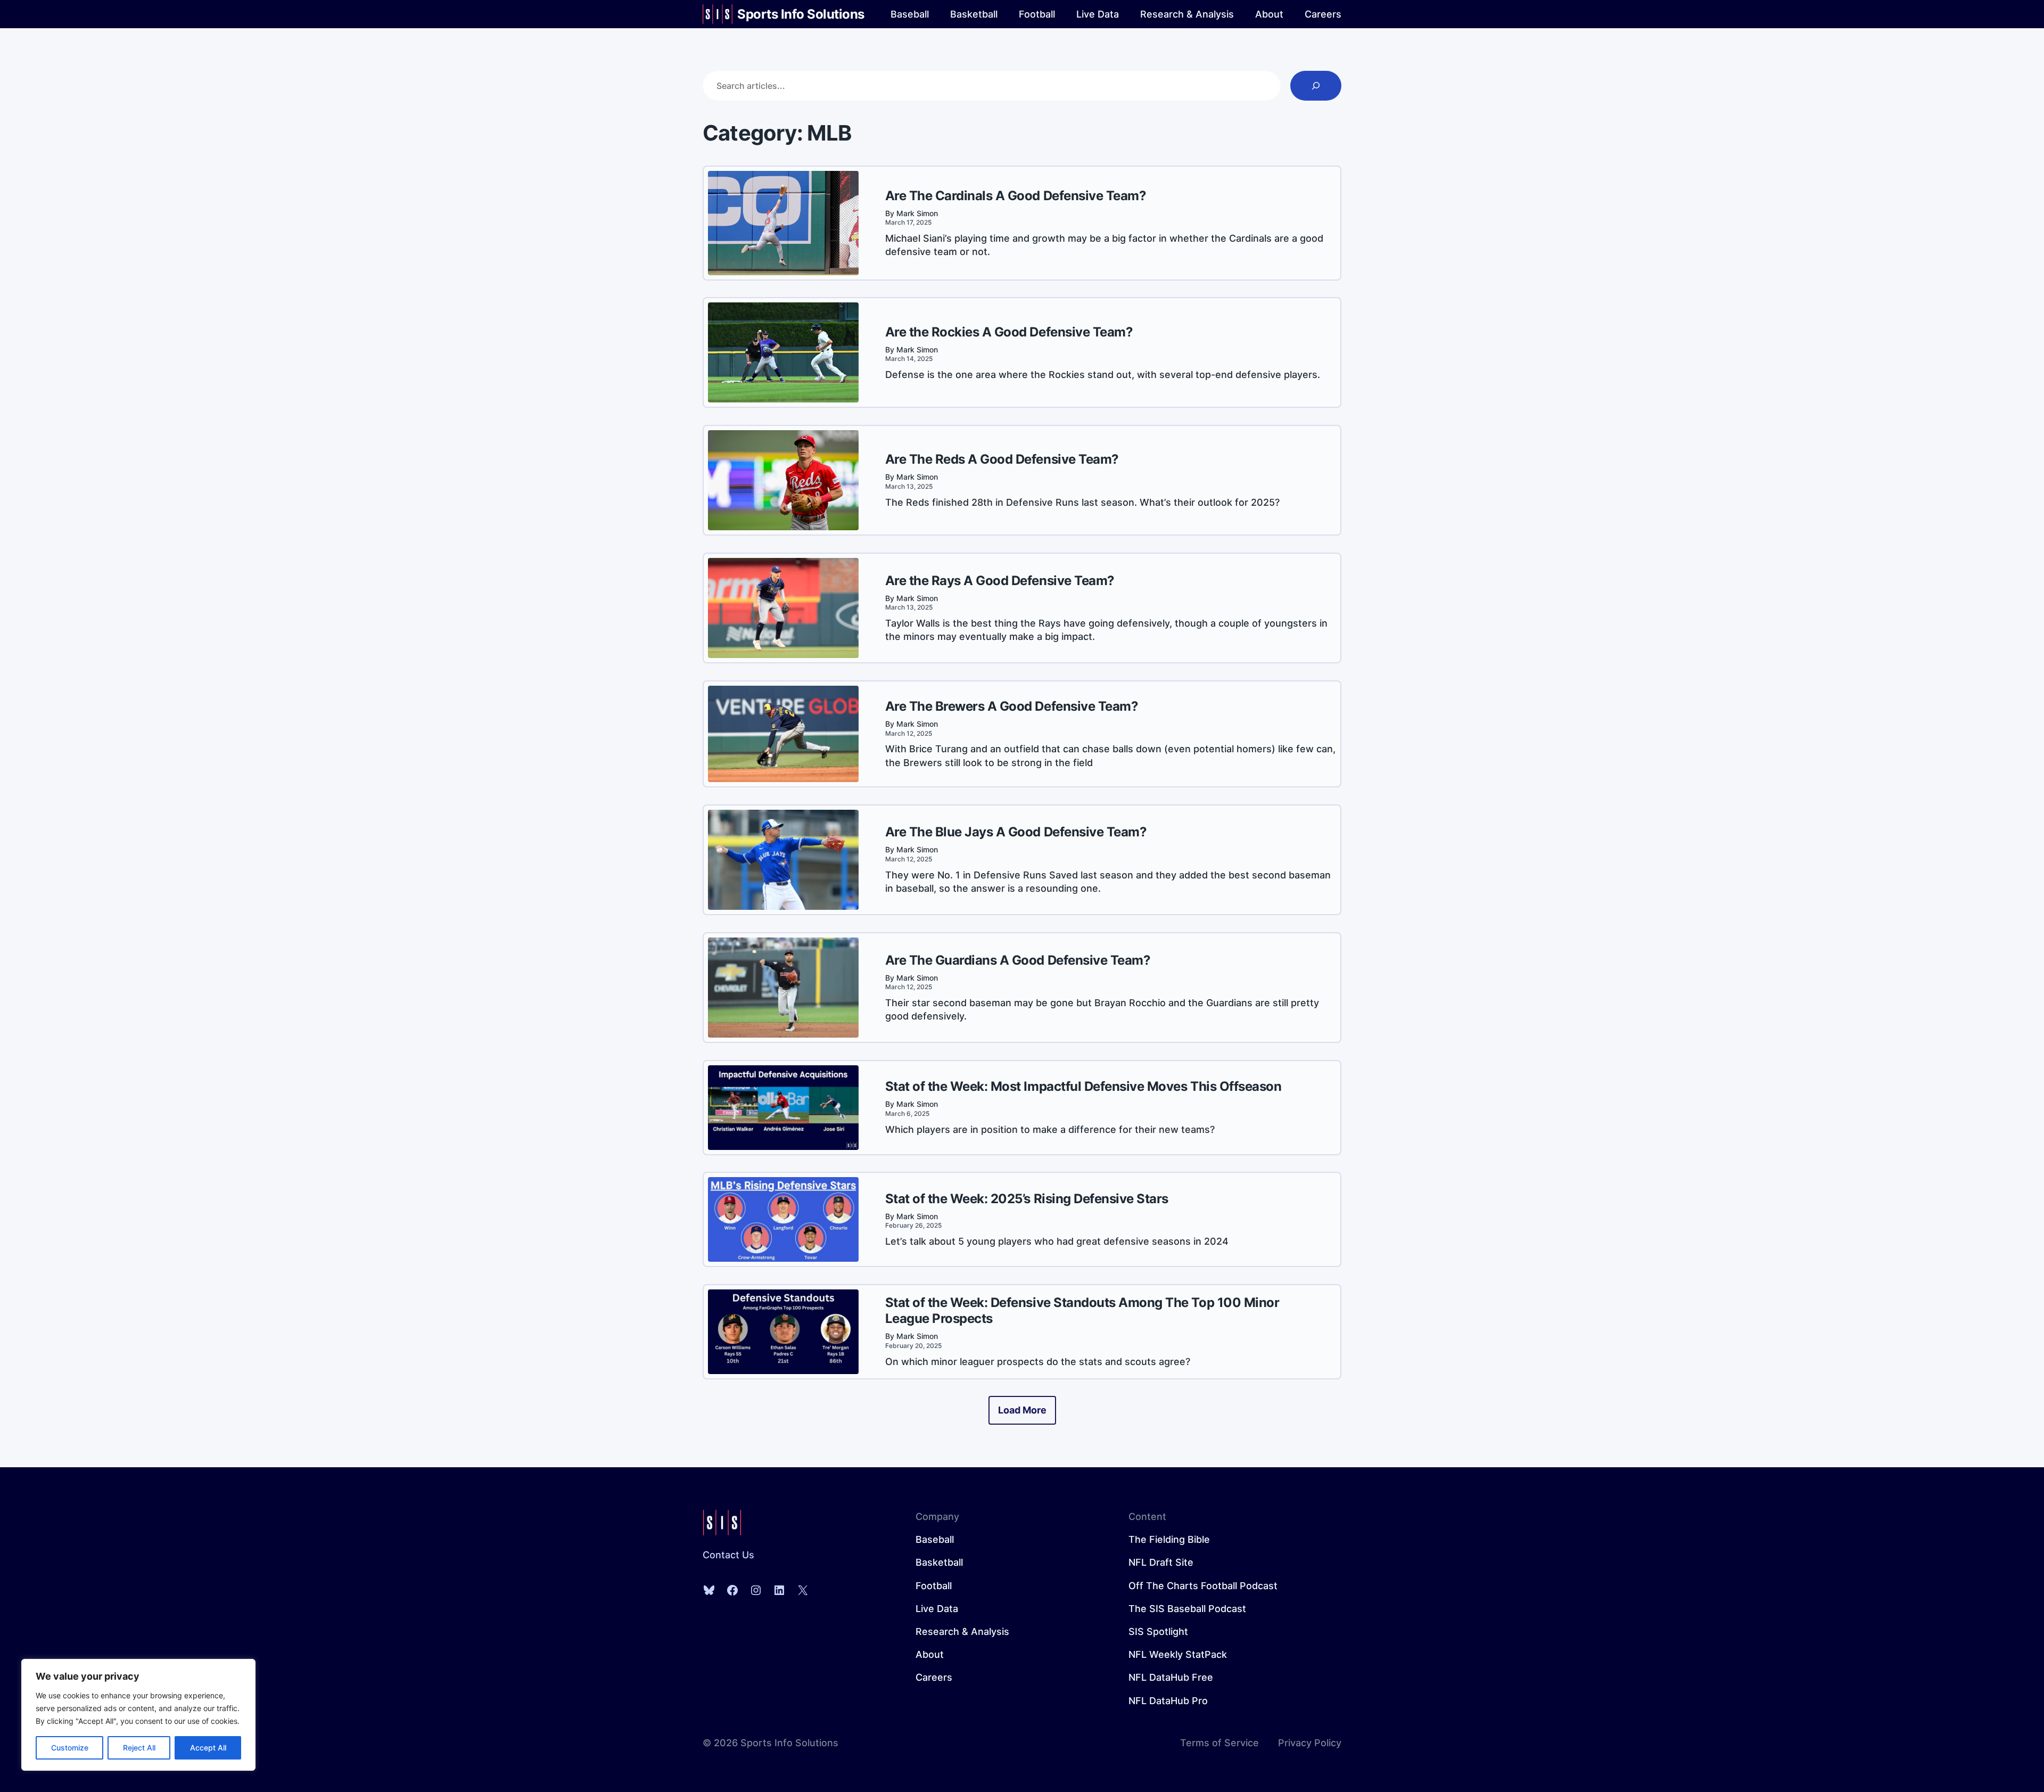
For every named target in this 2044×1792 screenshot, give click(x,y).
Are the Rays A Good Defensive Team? (1000, 581)
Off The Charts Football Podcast (1203, 1586)
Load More (1022, 1410)
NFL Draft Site (1161, 1562)
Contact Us (728, 1555)
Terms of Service (1219, 1743)
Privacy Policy (1310, 1743)
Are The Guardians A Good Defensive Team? (1018, 960)
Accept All (208, 1748)
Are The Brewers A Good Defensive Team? (1012, 706)
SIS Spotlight (1158, 1631)
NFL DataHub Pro (1168, 1701)
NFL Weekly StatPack (1178, 1654)
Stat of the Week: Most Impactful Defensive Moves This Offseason (1083, 1086)
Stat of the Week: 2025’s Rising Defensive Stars (1027, 1199)
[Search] (1316, 86)
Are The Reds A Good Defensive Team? (1002, 459)
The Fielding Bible (1169, 1539)
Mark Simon (917, 213)
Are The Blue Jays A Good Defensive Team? (1016, 832)
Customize (70, 1748)
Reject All (139, 1748)
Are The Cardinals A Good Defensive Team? (1016, 196)
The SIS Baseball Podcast (1187, 1609)
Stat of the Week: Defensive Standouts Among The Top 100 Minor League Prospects (1082, 1310)
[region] (138, 1715)
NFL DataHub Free (1171, 1677)
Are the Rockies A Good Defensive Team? (1009, 332)
